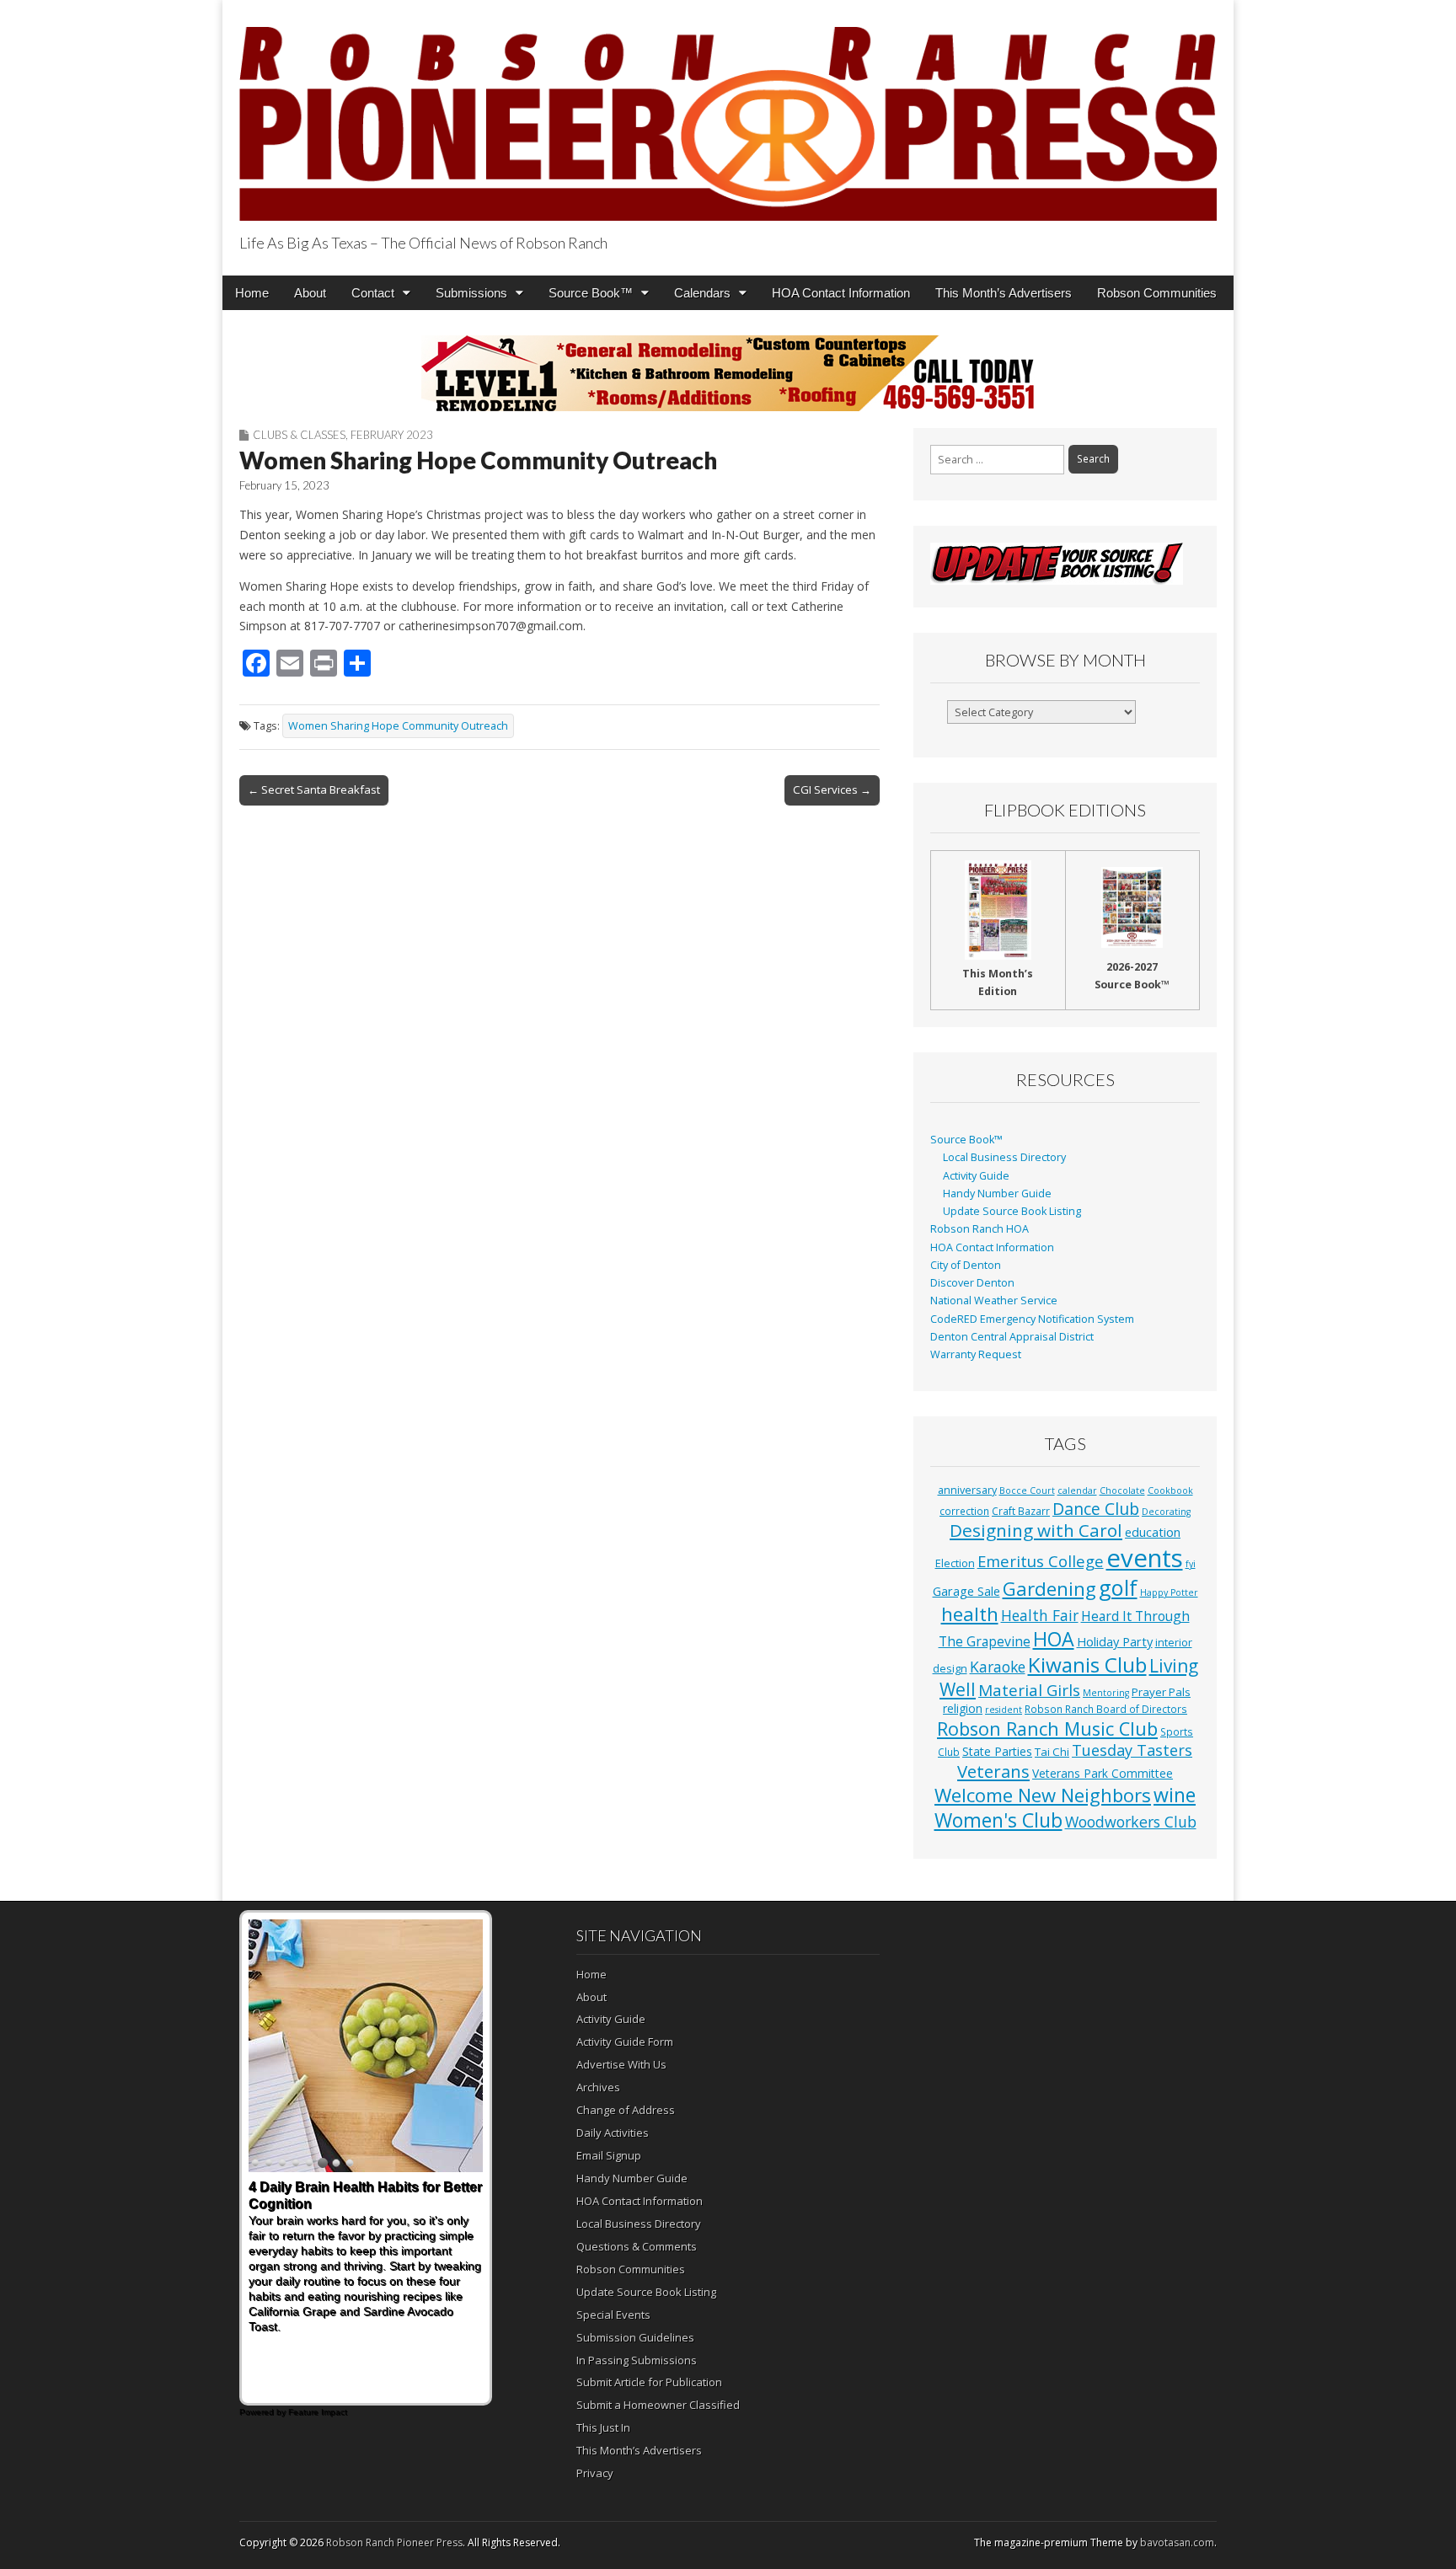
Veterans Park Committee (1103, 1773)
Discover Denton (972, 1283)
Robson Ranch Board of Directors (1106, 1709)
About (310, 293)
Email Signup (609, 2155)
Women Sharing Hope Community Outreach (398, 726)
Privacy (595, 2473)
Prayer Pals (1161, 1692)
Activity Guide (976, 1176)
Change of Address (626, 2110)
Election (955, 1563)
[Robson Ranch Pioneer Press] (728, 113)
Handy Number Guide (997, 1194)
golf (1118, 1587)
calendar (1077, 1491)
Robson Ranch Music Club (1047, 1729)
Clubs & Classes (299, 435)
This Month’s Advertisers (1004, 293)
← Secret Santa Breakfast (314, 789)
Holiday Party (1115, 1641)
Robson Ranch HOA (980, 1229)
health (970, 1614)
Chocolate (1122, 1491)
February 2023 (392, 435)
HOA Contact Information (841, 293)
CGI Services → (832, 789)
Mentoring (1106, 1693)
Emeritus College (1041, 1561)
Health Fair (1040, 1615)
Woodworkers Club (1131, 1822)
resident (1004, 1710)
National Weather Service (994, 1301)
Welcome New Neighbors (1043, 1795)
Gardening (1049, 1589)
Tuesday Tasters (1132, 1750)
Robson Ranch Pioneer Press (394, 2542)
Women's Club (998, 1820)
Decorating (1166, 1512)
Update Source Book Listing (1012, 1211)
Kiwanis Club (1087, 1664)
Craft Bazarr (1021, 1511)
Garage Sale (966, 1591)
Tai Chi (1052, 1752)
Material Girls (1029, 1690)
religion (963, 1708)
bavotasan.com (1177, 2542)
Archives (598, 2087)
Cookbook (1170, 1491)
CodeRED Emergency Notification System (1032, 1319)
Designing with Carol (1036, 1530)
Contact (373, 293)
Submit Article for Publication (649, 2382)
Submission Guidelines (635, 2337)
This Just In (603, 2427)
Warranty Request (976, 1354)
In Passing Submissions (637, 2360)
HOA (1054, 1639)
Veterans (993, 1771)
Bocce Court (1027, 1491)
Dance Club (1096, 1509)
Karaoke (998, 1667)
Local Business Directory (1004, 1157)
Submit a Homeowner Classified (658, 2405)
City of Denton (966, 1265)
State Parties (997, 1751)
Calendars (702, 293)
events (1145, 1558)
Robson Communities (1157, 293)
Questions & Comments (637, 2246)
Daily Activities (613, 2133)
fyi (1191, 1564)
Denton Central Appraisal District (1012, 1337)
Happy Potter (1169, 1592)
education (1153, 1532)
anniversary (967, 1490)
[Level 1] (728, 373)
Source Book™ (591, 293)
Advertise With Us (621, 2064)
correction (964, 1511)
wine (1175, 1795)
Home (252, 293)
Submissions (471, 293)
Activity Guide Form (625, 2042)
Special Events (613, 2315)
